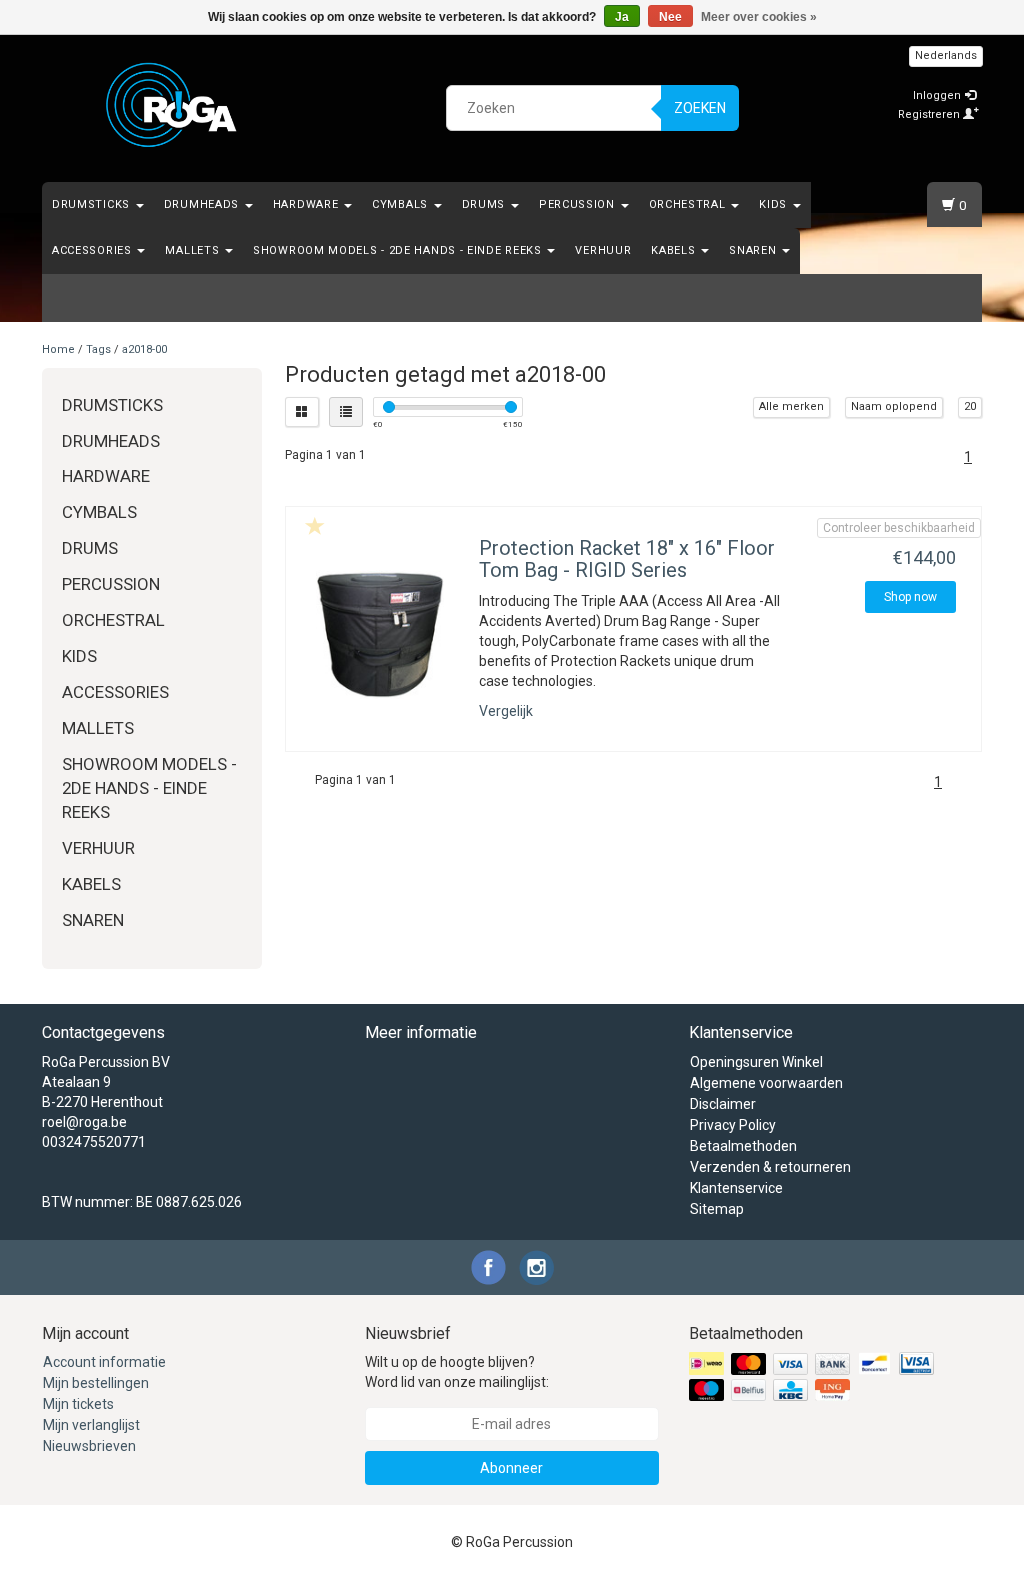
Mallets (194, 250)
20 (970, 406)
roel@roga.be (84, 1122)
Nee (670, 17)
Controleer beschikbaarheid (899, 528)
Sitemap (717, 1209)
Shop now (910, 597)
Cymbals (402, 204)
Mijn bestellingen (96, 1383)
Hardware (307, 204)
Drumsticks (93, 204)
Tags (98, 349)
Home (58, 349)
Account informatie (104, 1362)
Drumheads (203, 204)
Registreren (930, 114)
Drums (485, 204)
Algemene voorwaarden (766, 1083)
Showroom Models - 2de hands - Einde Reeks (399, 250)
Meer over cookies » (759, 17)
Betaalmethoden (743, 1146)
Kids (775, 204)
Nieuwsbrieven (89, 1446)
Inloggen (938, 95)
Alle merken (791, 406)
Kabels (675, 250)
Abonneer (511, 1468)
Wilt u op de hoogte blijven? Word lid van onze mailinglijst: (457, 1372)
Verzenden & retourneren (770, 1167)
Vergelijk (506, 711)
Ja (622, 17)
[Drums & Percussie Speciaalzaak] (172, 105)
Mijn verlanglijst (91, 1425)
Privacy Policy (733, 1125)
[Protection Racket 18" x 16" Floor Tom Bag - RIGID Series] (380, 634)
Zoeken (700, 108)
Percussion (579, 204)
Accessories (93, 250)
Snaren (754, 250)
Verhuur (603, 250)
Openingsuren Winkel (756, 1062)
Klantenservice (736, 1188)
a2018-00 (144, 349)
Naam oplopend (894, 406)
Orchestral (689, 204)
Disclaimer (723, 1104)
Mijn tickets (78, 1404)
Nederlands (946, 55)
